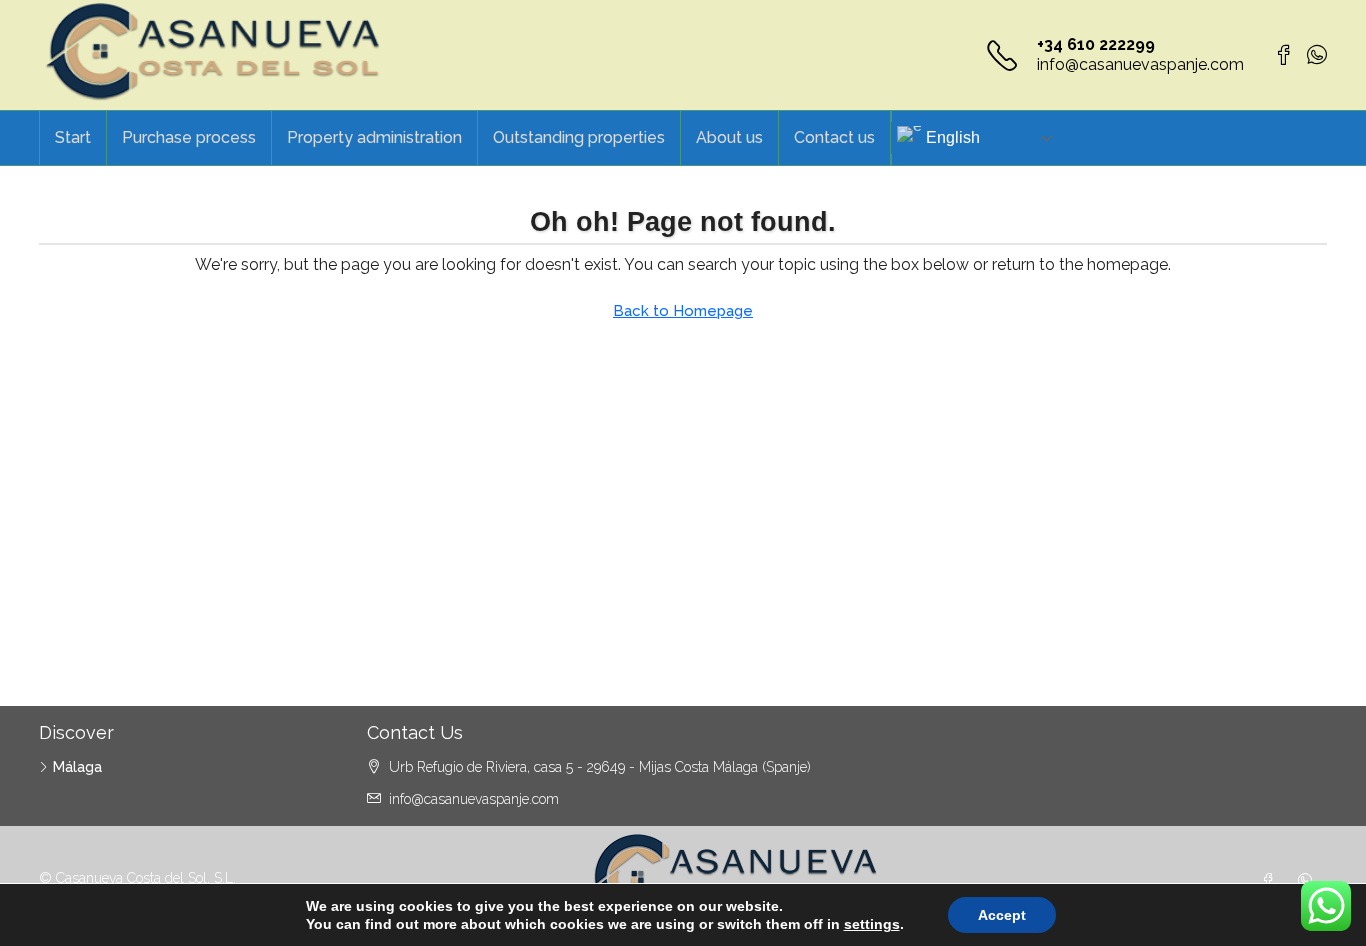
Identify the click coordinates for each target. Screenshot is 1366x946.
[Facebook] (1272, 881)
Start (73, 137)
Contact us (834, 137)
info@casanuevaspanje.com (1140, 64)
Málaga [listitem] (77, 767)
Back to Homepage (683, 311)
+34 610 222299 (1096, 44)
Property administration (374, 137)
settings (872, 924)
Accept (1002, 915)
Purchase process (189, 137)
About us (729, 137)
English (953, 137)
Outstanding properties (579, 137)
